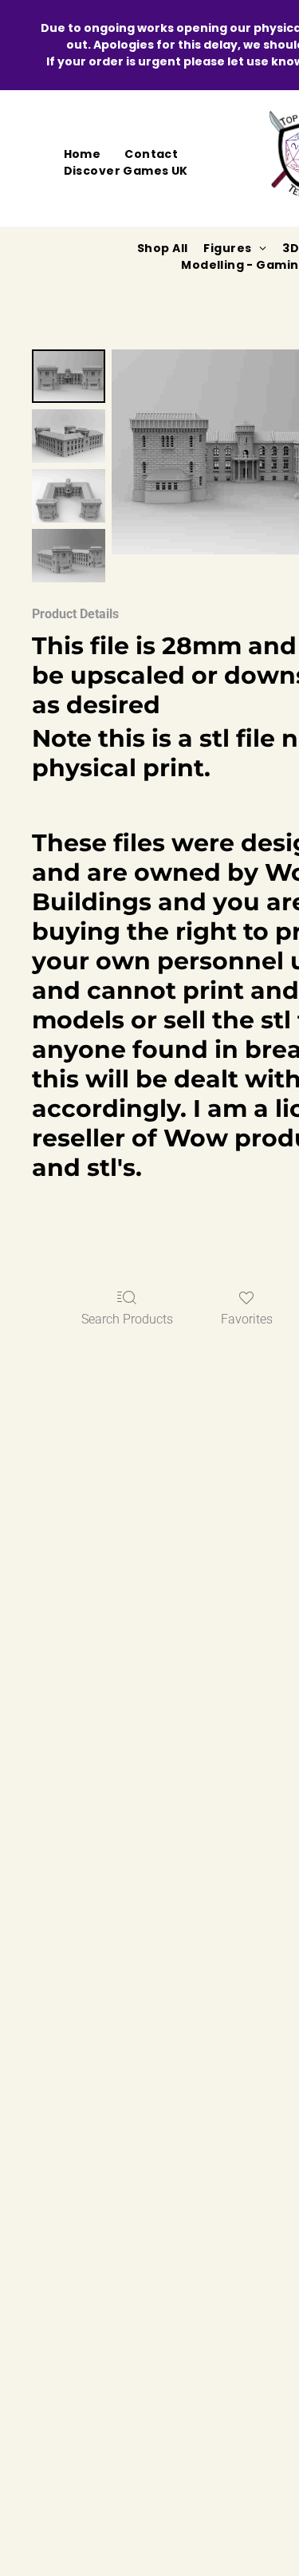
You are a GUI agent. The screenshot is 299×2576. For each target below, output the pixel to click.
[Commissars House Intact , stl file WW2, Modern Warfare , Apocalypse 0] (69, 376)
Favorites (247, 1319)
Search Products (127, 1319)
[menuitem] (83, 154)
